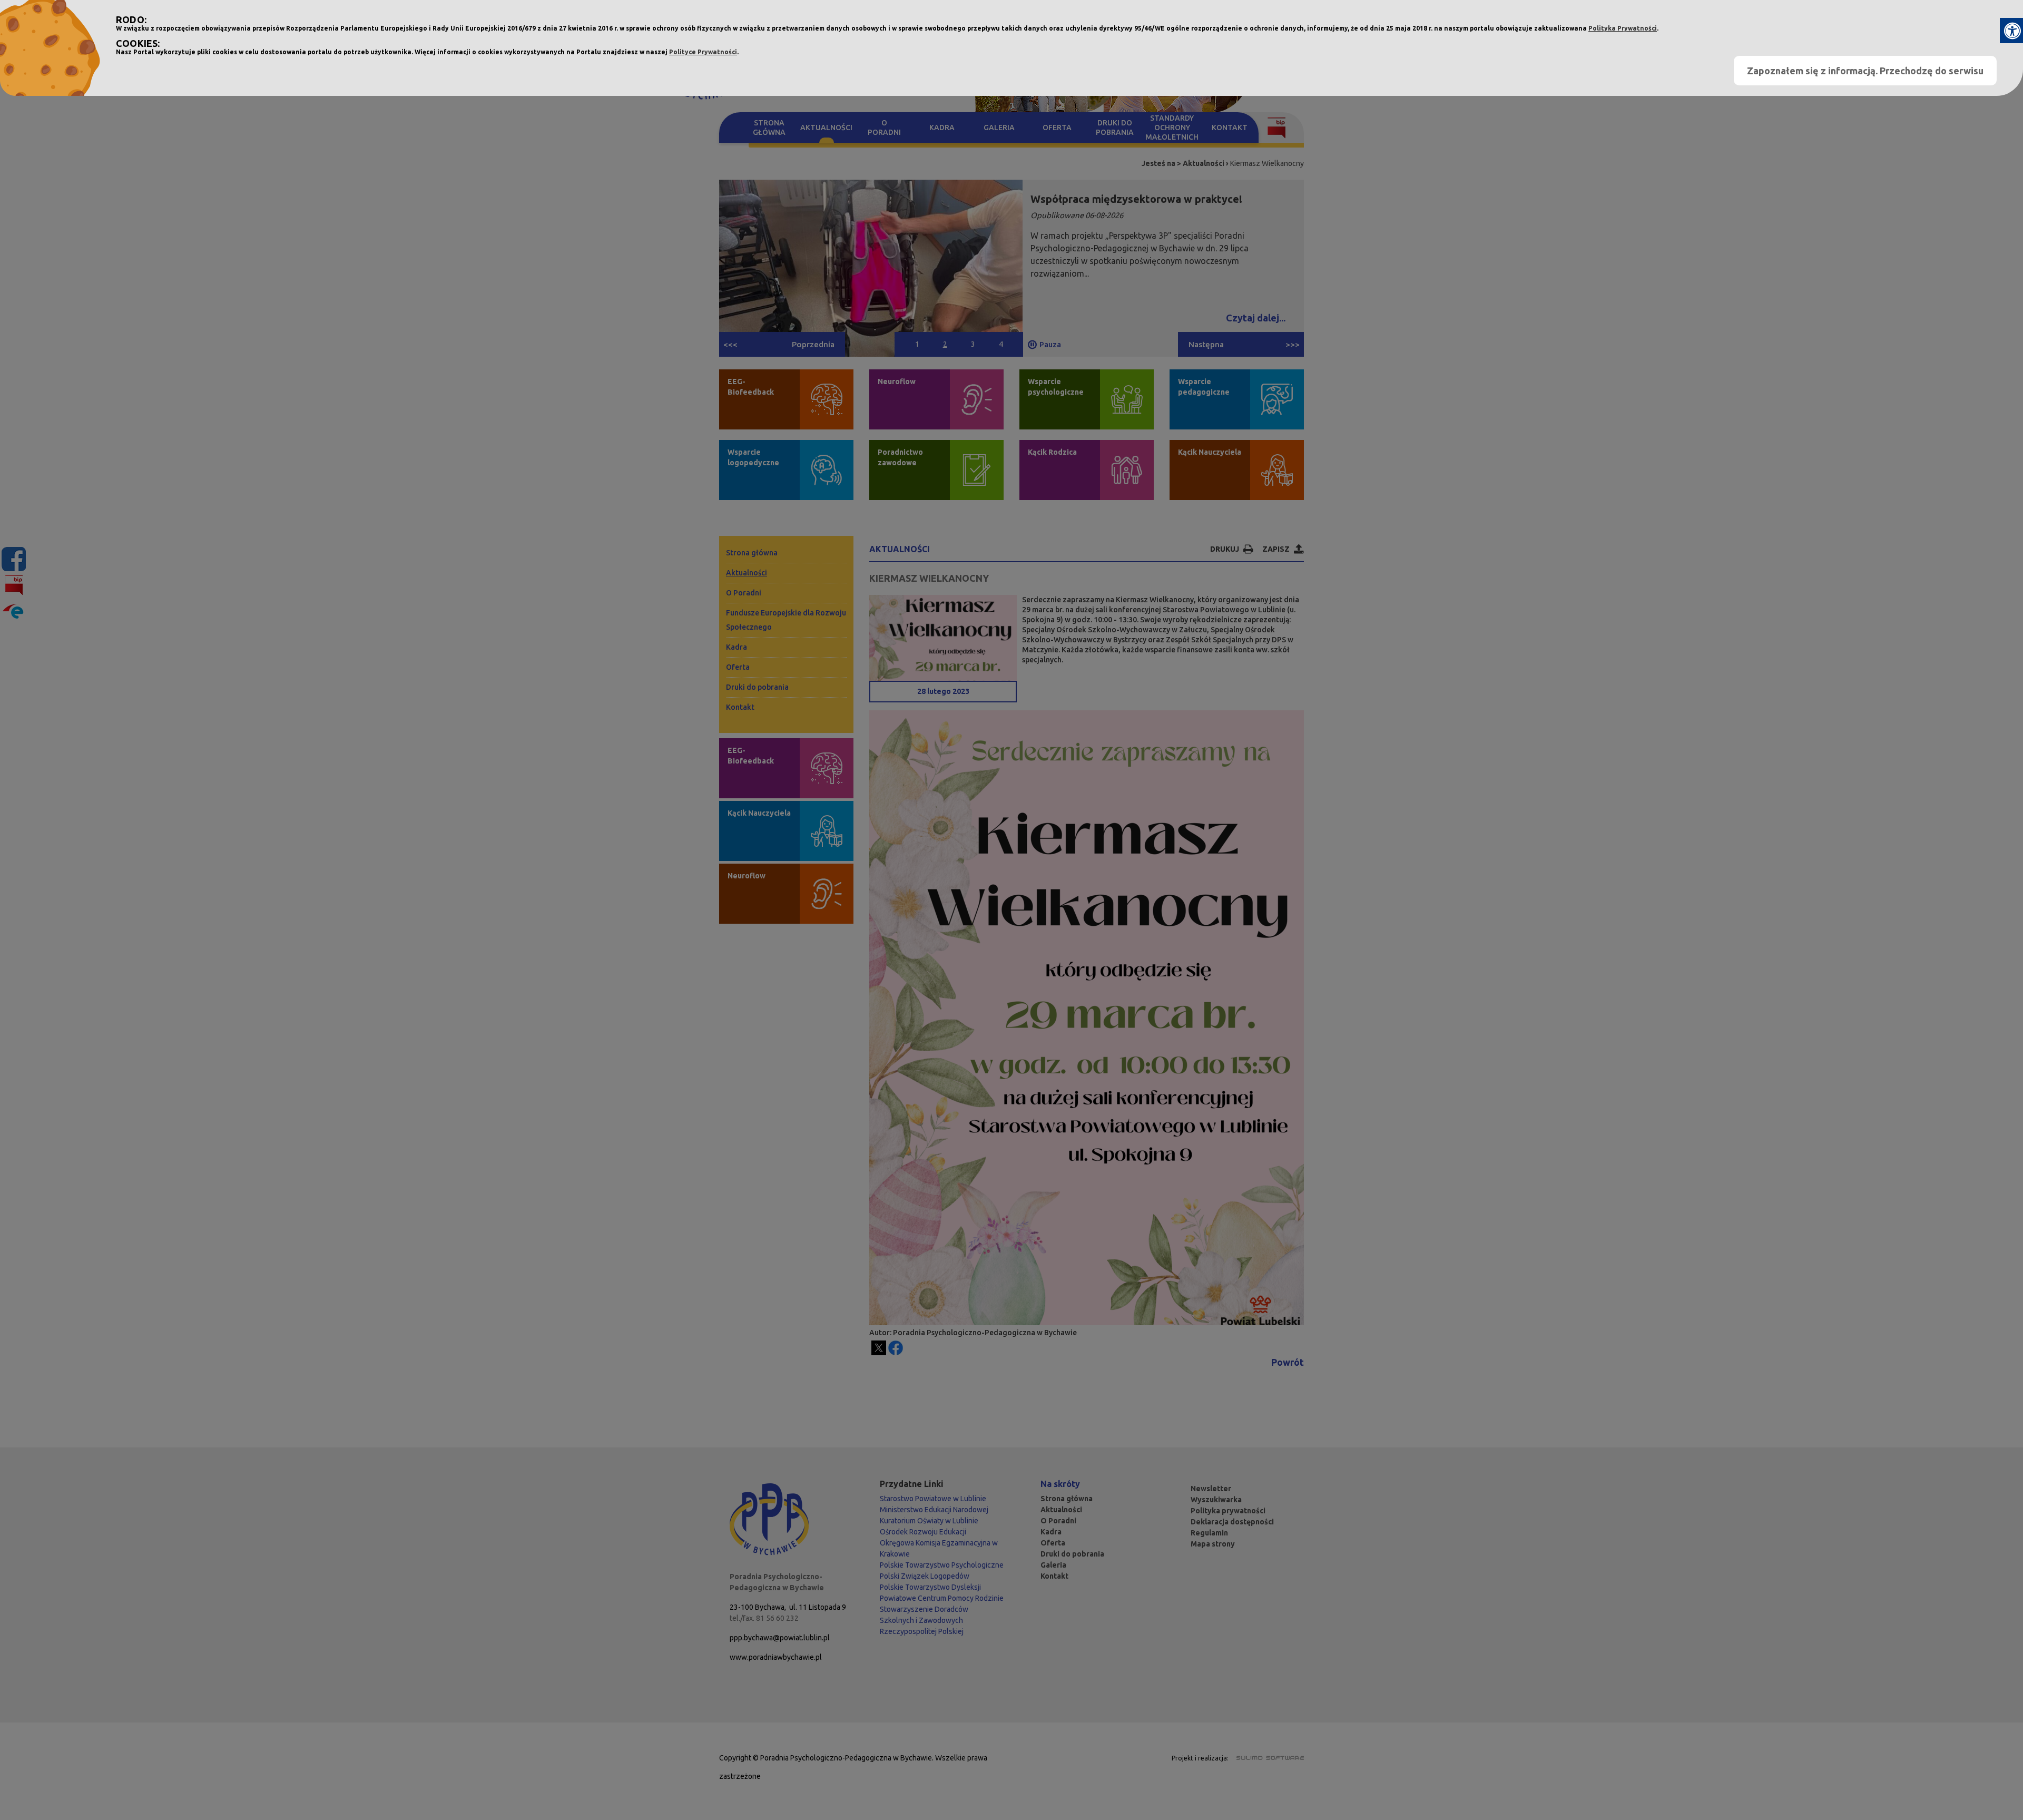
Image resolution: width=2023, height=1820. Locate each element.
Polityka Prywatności (1623, 28)
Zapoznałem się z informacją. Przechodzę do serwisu (1865, 71)
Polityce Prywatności (703, 52)
